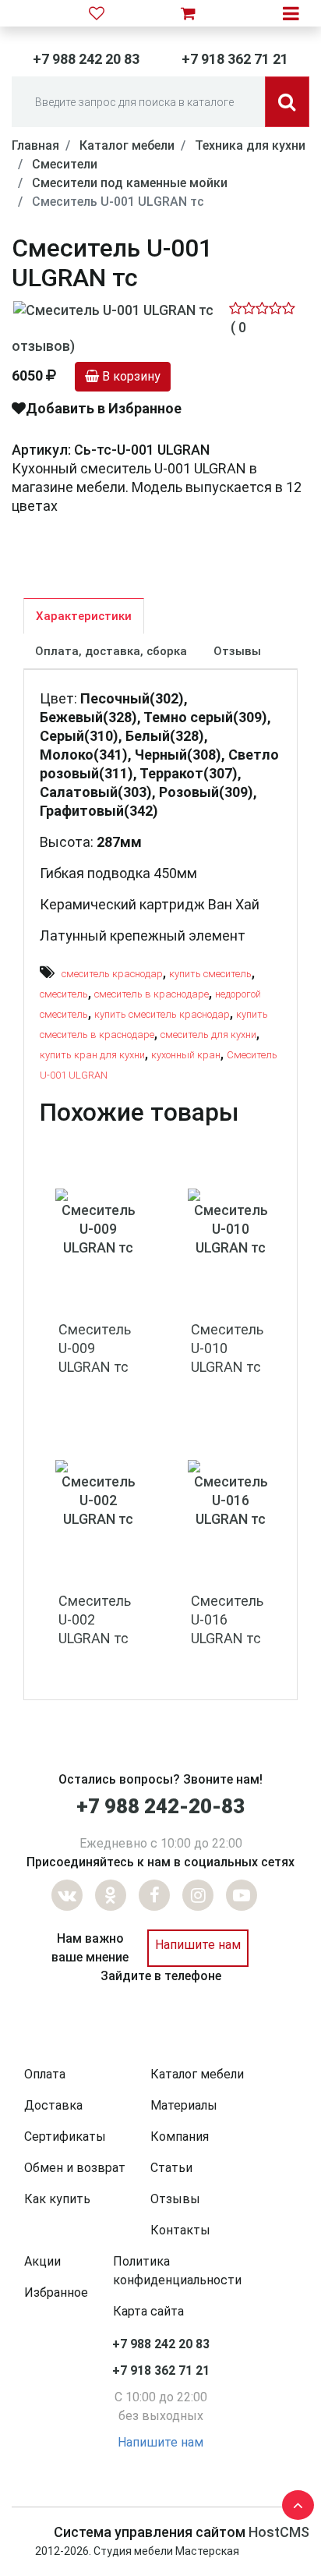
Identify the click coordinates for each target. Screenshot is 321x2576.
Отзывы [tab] (237, 651)
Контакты (180, 2230)
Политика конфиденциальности (177, 2271)
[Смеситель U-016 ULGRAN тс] (231, 1493)
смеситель (64, 994)
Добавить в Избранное (104, 408)
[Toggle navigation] (291, 13)
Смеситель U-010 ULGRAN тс (227, 1348)
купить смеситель (210, 974)
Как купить (57, 2199)
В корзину (130, 376)
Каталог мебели (197, 2074)
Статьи (171, 2168)
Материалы (184, 2105)
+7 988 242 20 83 (86, 59)
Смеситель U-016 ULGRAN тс (227, 1619)
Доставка (53, 2105)
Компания (180, 2137)
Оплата (45, 2074)
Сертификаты (65, 2137)
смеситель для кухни (208, 1035)
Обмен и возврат (75, 2168)
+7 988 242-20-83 (160, 1806)
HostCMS (279, 2532)
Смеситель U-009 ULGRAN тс (95, 1348)
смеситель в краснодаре (152, 994)
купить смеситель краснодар (162, 1014)
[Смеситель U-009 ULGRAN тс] (98, 1222)
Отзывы (175, 2199)
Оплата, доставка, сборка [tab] (111, 651)
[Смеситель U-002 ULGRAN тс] (98, 1493)
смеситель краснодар (112, 974)
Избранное (56, 2293)
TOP (294, 2502)
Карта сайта (148, 2311)
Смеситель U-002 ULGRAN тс (95, 1619)
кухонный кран (186, 1055)
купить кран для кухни (92, 1055)
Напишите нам (198, 1945)
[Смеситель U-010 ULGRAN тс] (231, 1222)
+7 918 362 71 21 (235, 59)
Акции (42, 2261)
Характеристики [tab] (84, 616)
